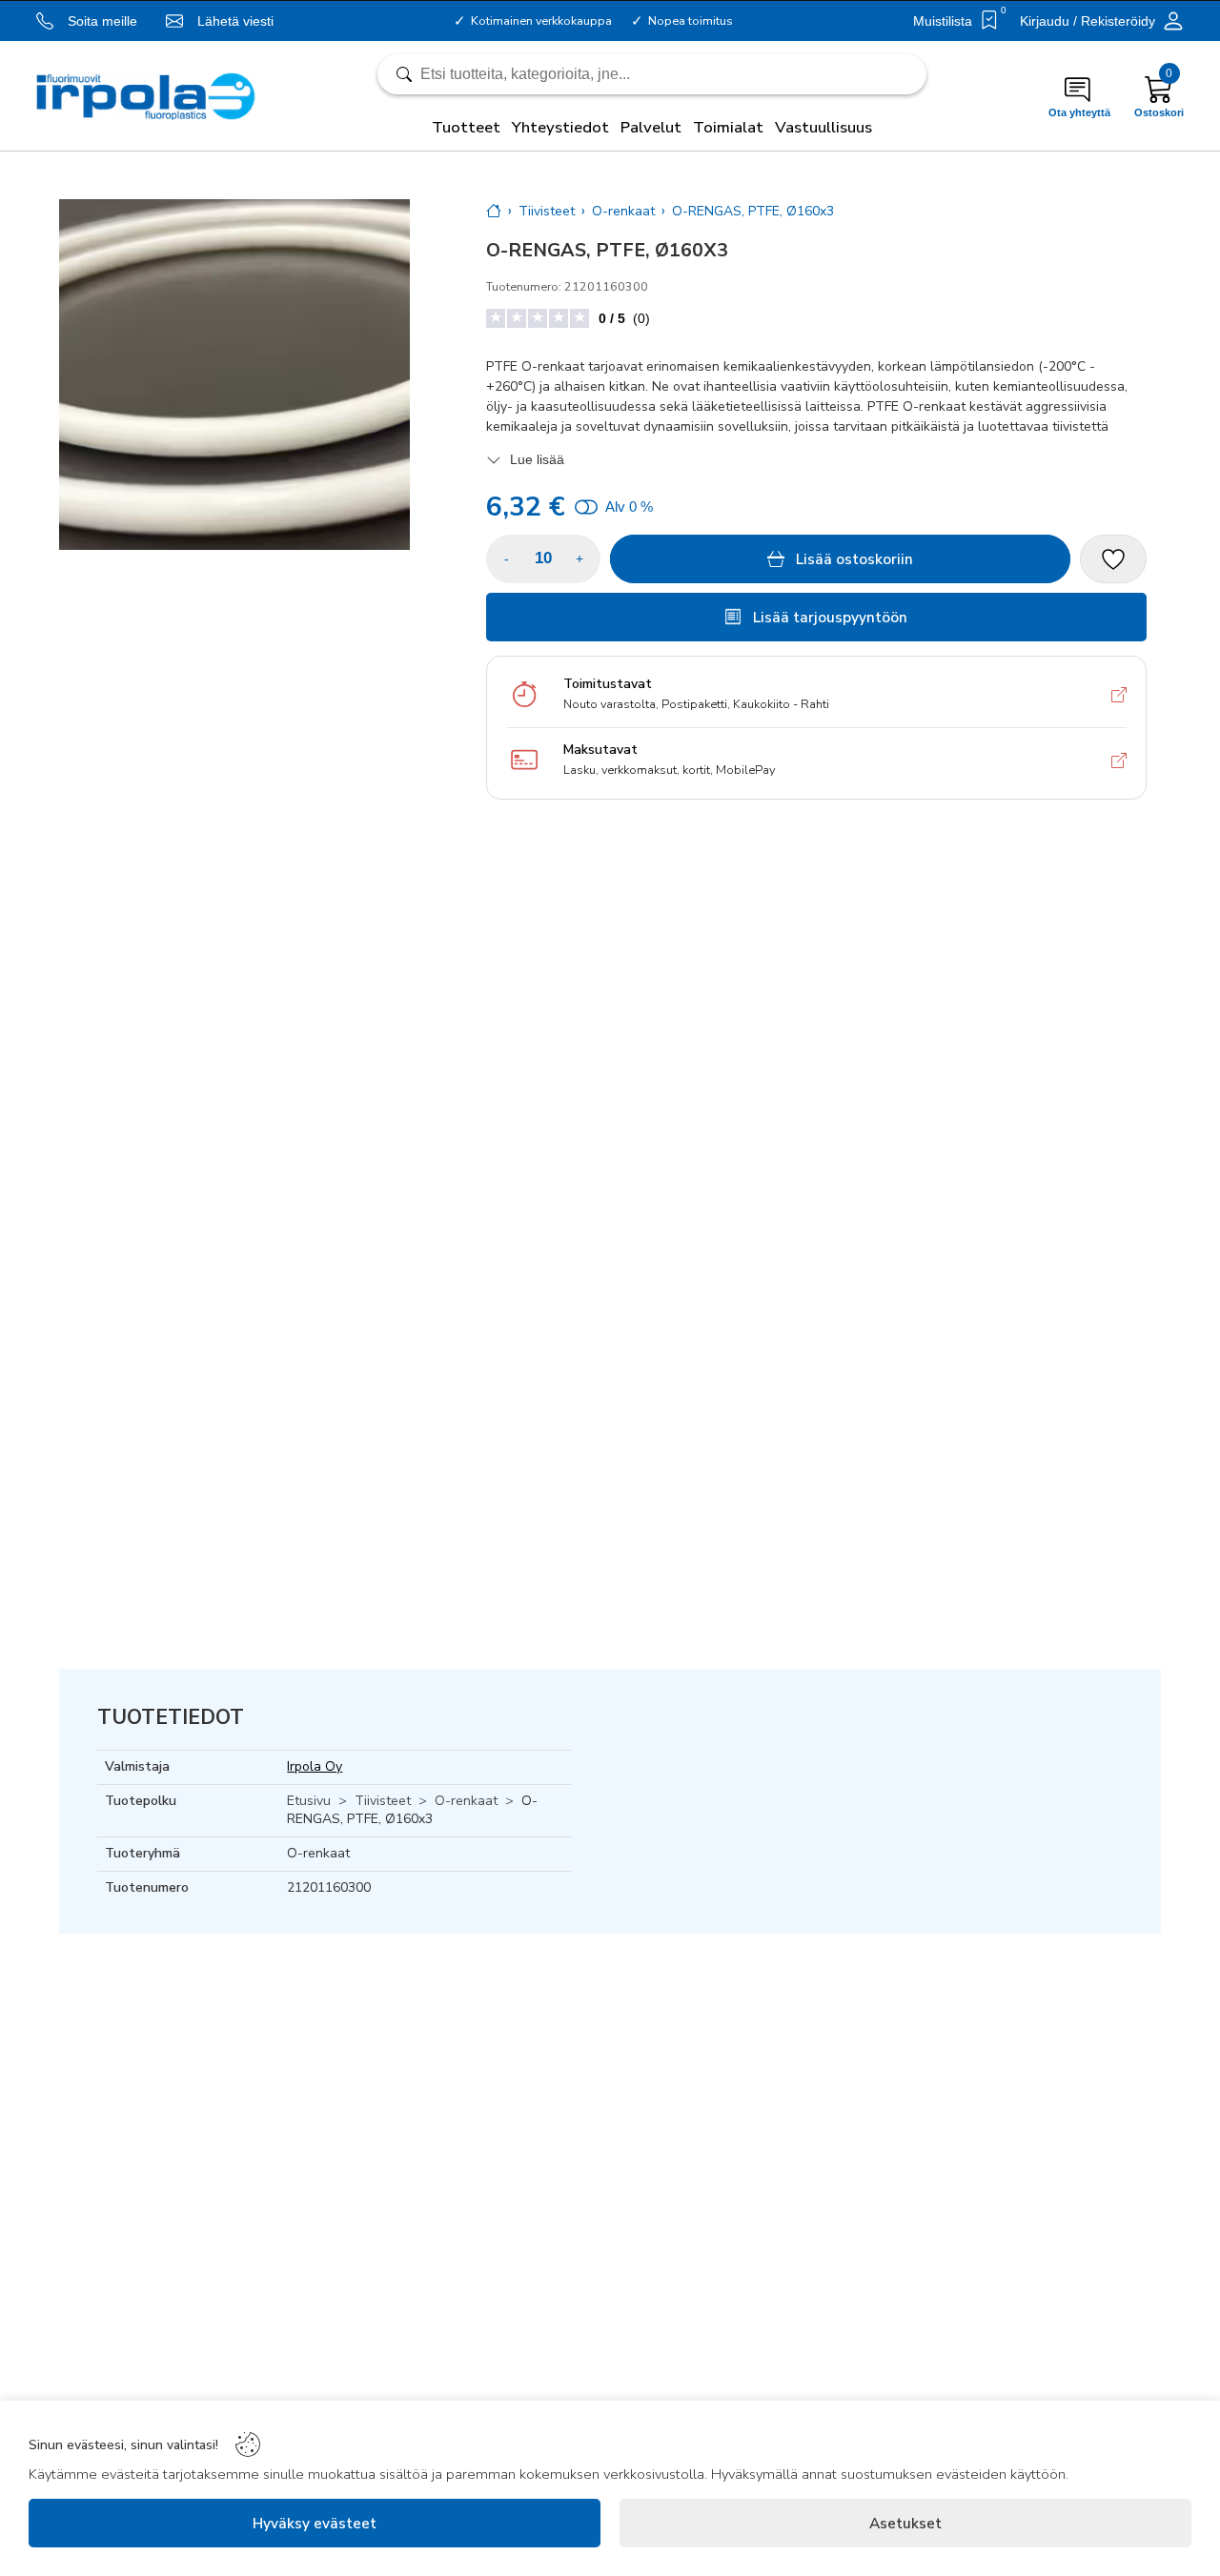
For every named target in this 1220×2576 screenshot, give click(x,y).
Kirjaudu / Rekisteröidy (1088, 21)
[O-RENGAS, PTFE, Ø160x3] (234, 375)
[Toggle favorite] (1113, 559)
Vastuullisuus (823, 127)
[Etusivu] (494, 211)
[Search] (652, 74)
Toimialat (728, 127)
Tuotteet (466, 127)
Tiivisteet (383, 1801)
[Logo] (146, 96)
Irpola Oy (315, 1766)
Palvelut (651, 127)
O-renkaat (466, 1801)
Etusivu (309, 1801)
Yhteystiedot (560, 127)
